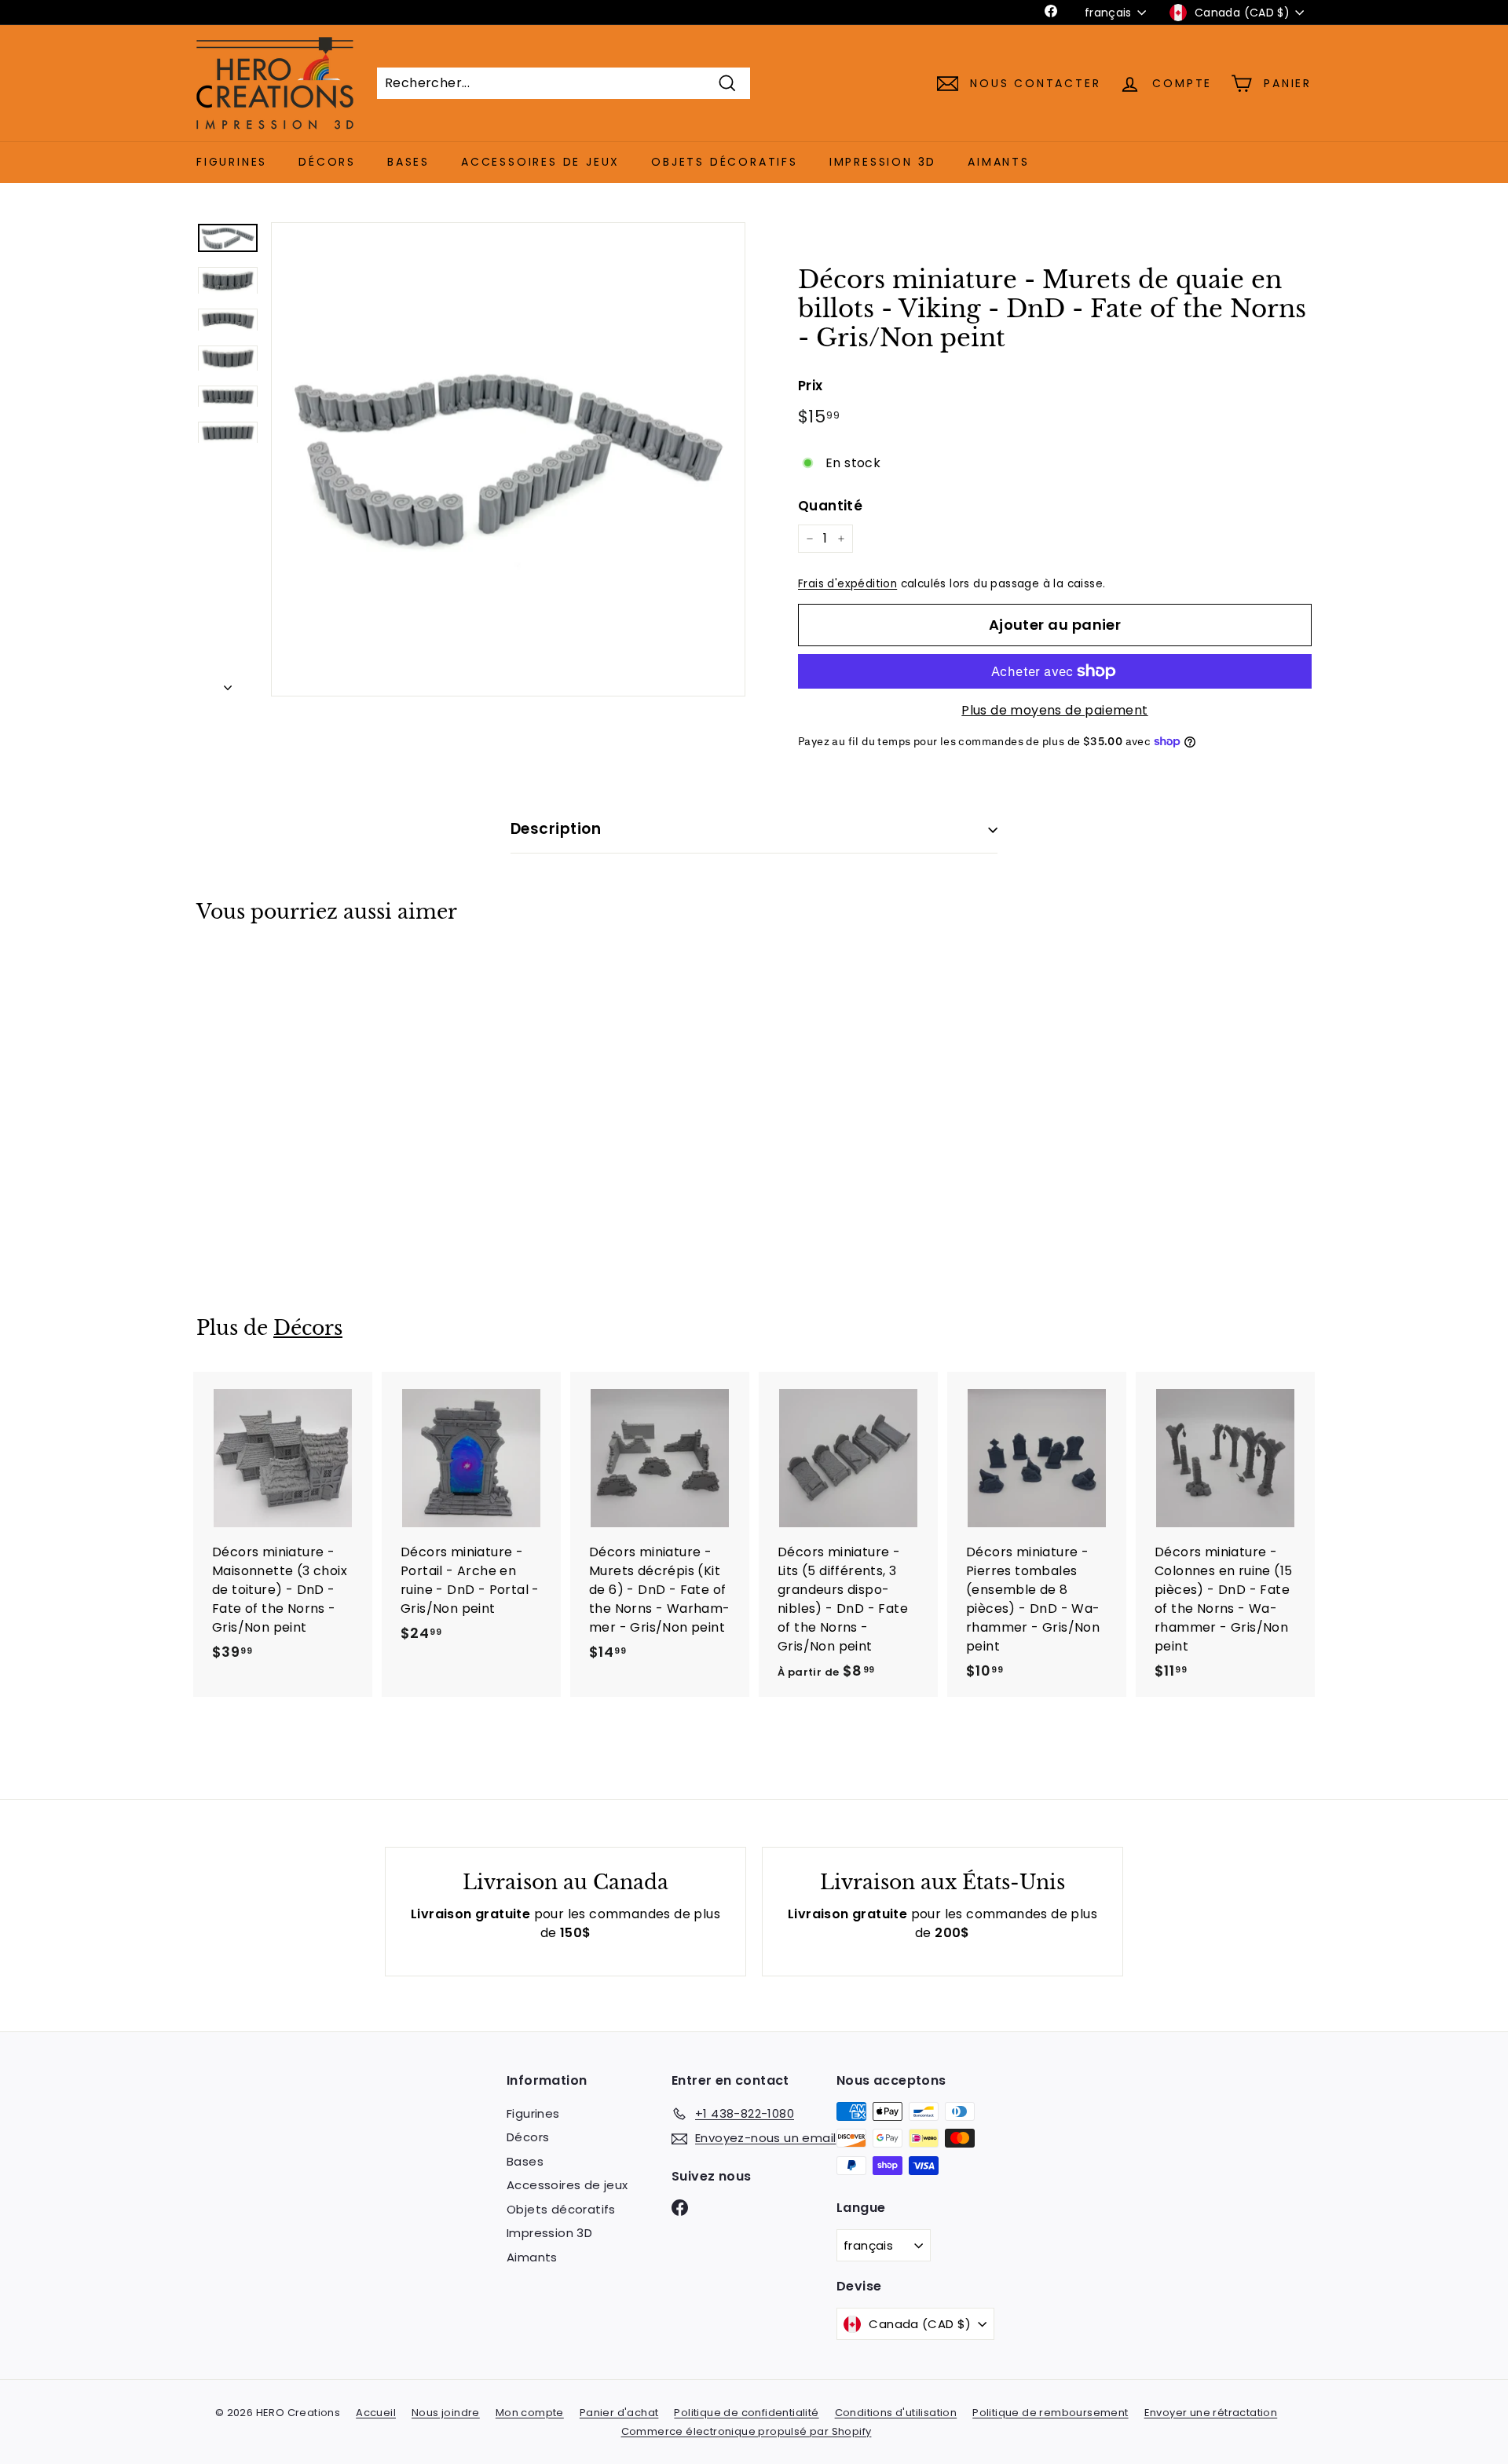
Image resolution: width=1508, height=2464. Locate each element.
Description (556, 829)
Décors (327, 162)
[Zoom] (508, 459)
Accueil (376, 2413)
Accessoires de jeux (540, 162)
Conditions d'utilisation (896, 2413)
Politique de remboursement (1050, 2413)
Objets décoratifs (725, 162)
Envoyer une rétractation (1211, 2413)
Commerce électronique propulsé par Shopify (747, 2431)
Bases (408, 162)
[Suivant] (228, 683)
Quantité (830, 506)
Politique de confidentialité (746, 2413)
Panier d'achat (619, 2413)
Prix (811, 386)
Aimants (999, 162)
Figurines (232, 162)
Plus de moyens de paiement (1054, 710)
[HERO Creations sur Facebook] (680, 2207)
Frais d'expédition (847, 584)
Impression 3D (883, 162)
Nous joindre (446, 2413)
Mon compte (530, 2413)
